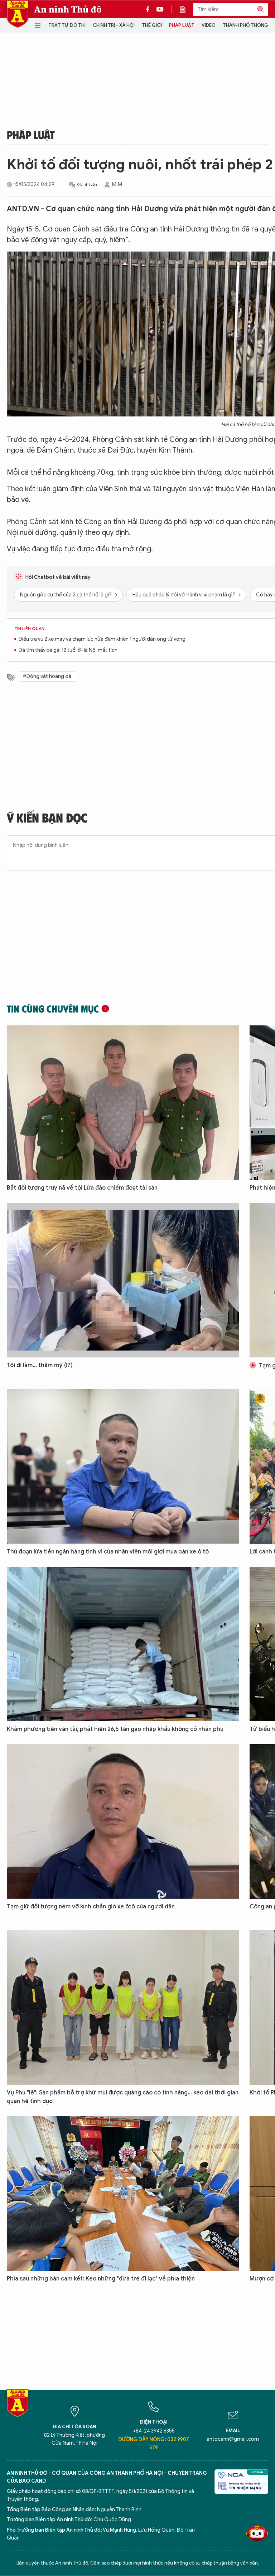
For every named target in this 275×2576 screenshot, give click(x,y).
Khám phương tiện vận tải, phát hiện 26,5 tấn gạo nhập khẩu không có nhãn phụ (115, 1729)
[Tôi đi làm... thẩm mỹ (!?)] (123, 1280)
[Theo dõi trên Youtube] (160, 9)
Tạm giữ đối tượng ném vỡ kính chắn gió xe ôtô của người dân (91, 1907)
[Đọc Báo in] (186, 9)
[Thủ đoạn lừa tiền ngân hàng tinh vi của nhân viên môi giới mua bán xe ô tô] (123, 1466)
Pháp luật (182, 25)
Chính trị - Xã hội (114, 25)
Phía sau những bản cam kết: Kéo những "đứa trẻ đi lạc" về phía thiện (101, 2279)
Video (209, 25)
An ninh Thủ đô (68, 9)
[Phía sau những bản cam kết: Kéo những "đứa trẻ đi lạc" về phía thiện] (123, 2194)
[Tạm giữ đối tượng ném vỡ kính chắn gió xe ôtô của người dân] (123, 1821)
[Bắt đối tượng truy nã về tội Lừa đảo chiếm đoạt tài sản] (123, 1103)
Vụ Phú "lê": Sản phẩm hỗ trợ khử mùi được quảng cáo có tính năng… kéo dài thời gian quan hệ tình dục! (123, 2097)
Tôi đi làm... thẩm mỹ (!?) (40, 1365)
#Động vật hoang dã (47, 676)
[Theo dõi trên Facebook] (150, 9)
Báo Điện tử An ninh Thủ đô (18, 14)
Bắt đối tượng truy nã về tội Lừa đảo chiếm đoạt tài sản (82, 1188)
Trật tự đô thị (67, 25)
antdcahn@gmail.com (233, 2439)
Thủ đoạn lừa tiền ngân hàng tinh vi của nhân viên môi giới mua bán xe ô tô (108, 1552)
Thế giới (152, 25)
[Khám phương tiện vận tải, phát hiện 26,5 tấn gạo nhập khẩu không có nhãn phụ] (123, 1644)
